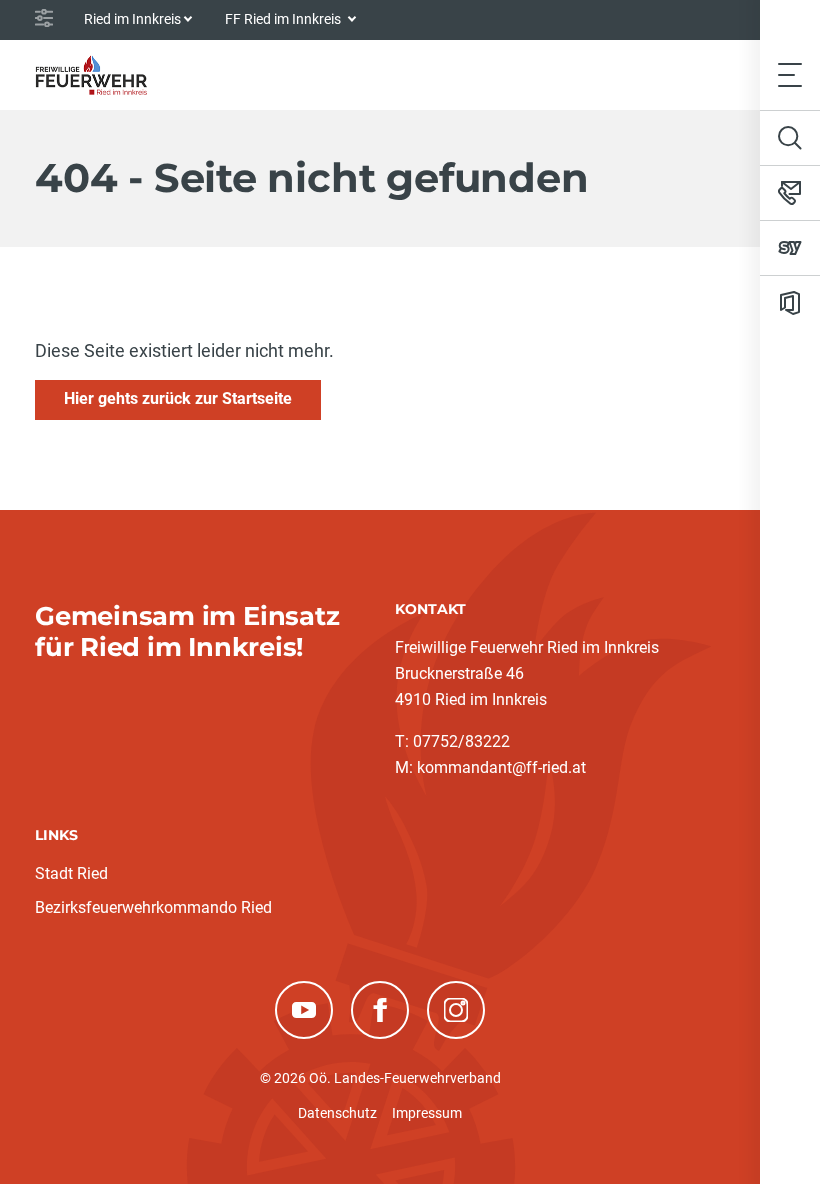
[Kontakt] (790, 193)
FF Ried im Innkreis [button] (284, 19)
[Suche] (790, 138)
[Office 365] (790, 303)
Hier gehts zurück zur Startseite (178, 398)
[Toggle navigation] (790, 74)
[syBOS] (790, 248)
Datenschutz (337, 1113)
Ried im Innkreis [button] (132, 19)
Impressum (427, 1113)
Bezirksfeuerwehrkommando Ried (153, 907)
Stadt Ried (71, 873)
